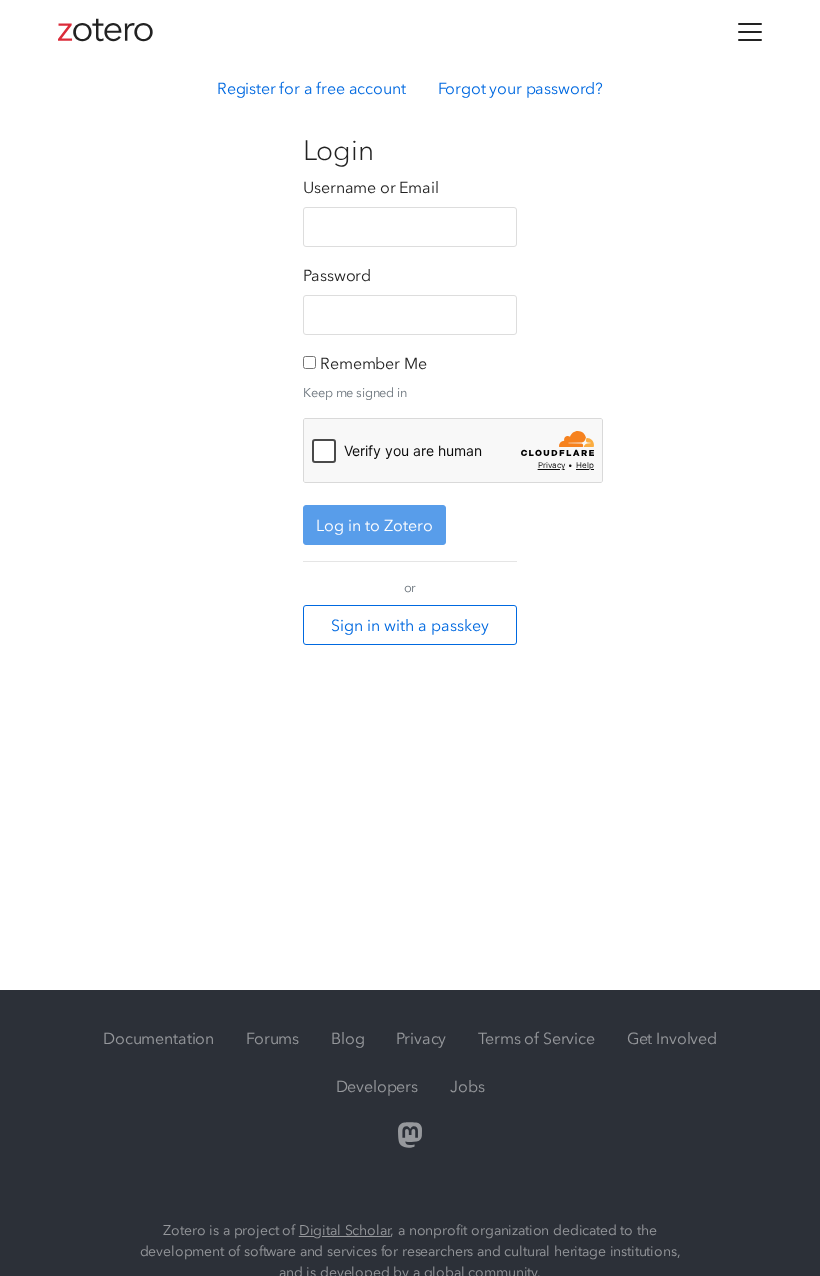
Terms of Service (536, 1038)
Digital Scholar (345, 1230)
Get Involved (672, 1038)
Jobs (467, 1086)
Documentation (158, 1038)
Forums (272, 1038)
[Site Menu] (750, 32)
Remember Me (373, 363)
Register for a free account (311, 88)
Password (337, 275)
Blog (347, 1038)
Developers (377, 1086)
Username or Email (370, 187)
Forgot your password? (521, 88)
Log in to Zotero (374, 525)
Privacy (421, 1038)
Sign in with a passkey (410, 625)
